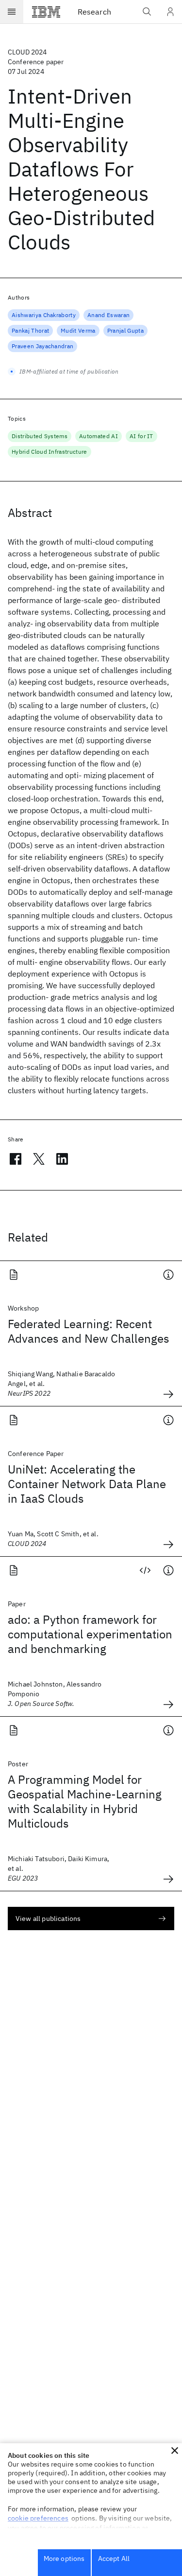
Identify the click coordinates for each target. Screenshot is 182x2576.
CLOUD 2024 (27, 52)
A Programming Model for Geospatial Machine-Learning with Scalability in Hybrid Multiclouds (85, 1801)
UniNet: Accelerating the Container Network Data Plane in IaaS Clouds (87, 1484)
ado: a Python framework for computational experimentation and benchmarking (90, 1634)
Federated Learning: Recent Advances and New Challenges (89, 1331)
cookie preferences (38, 2518)
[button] (175, 2451)
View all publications (48, 1919)
